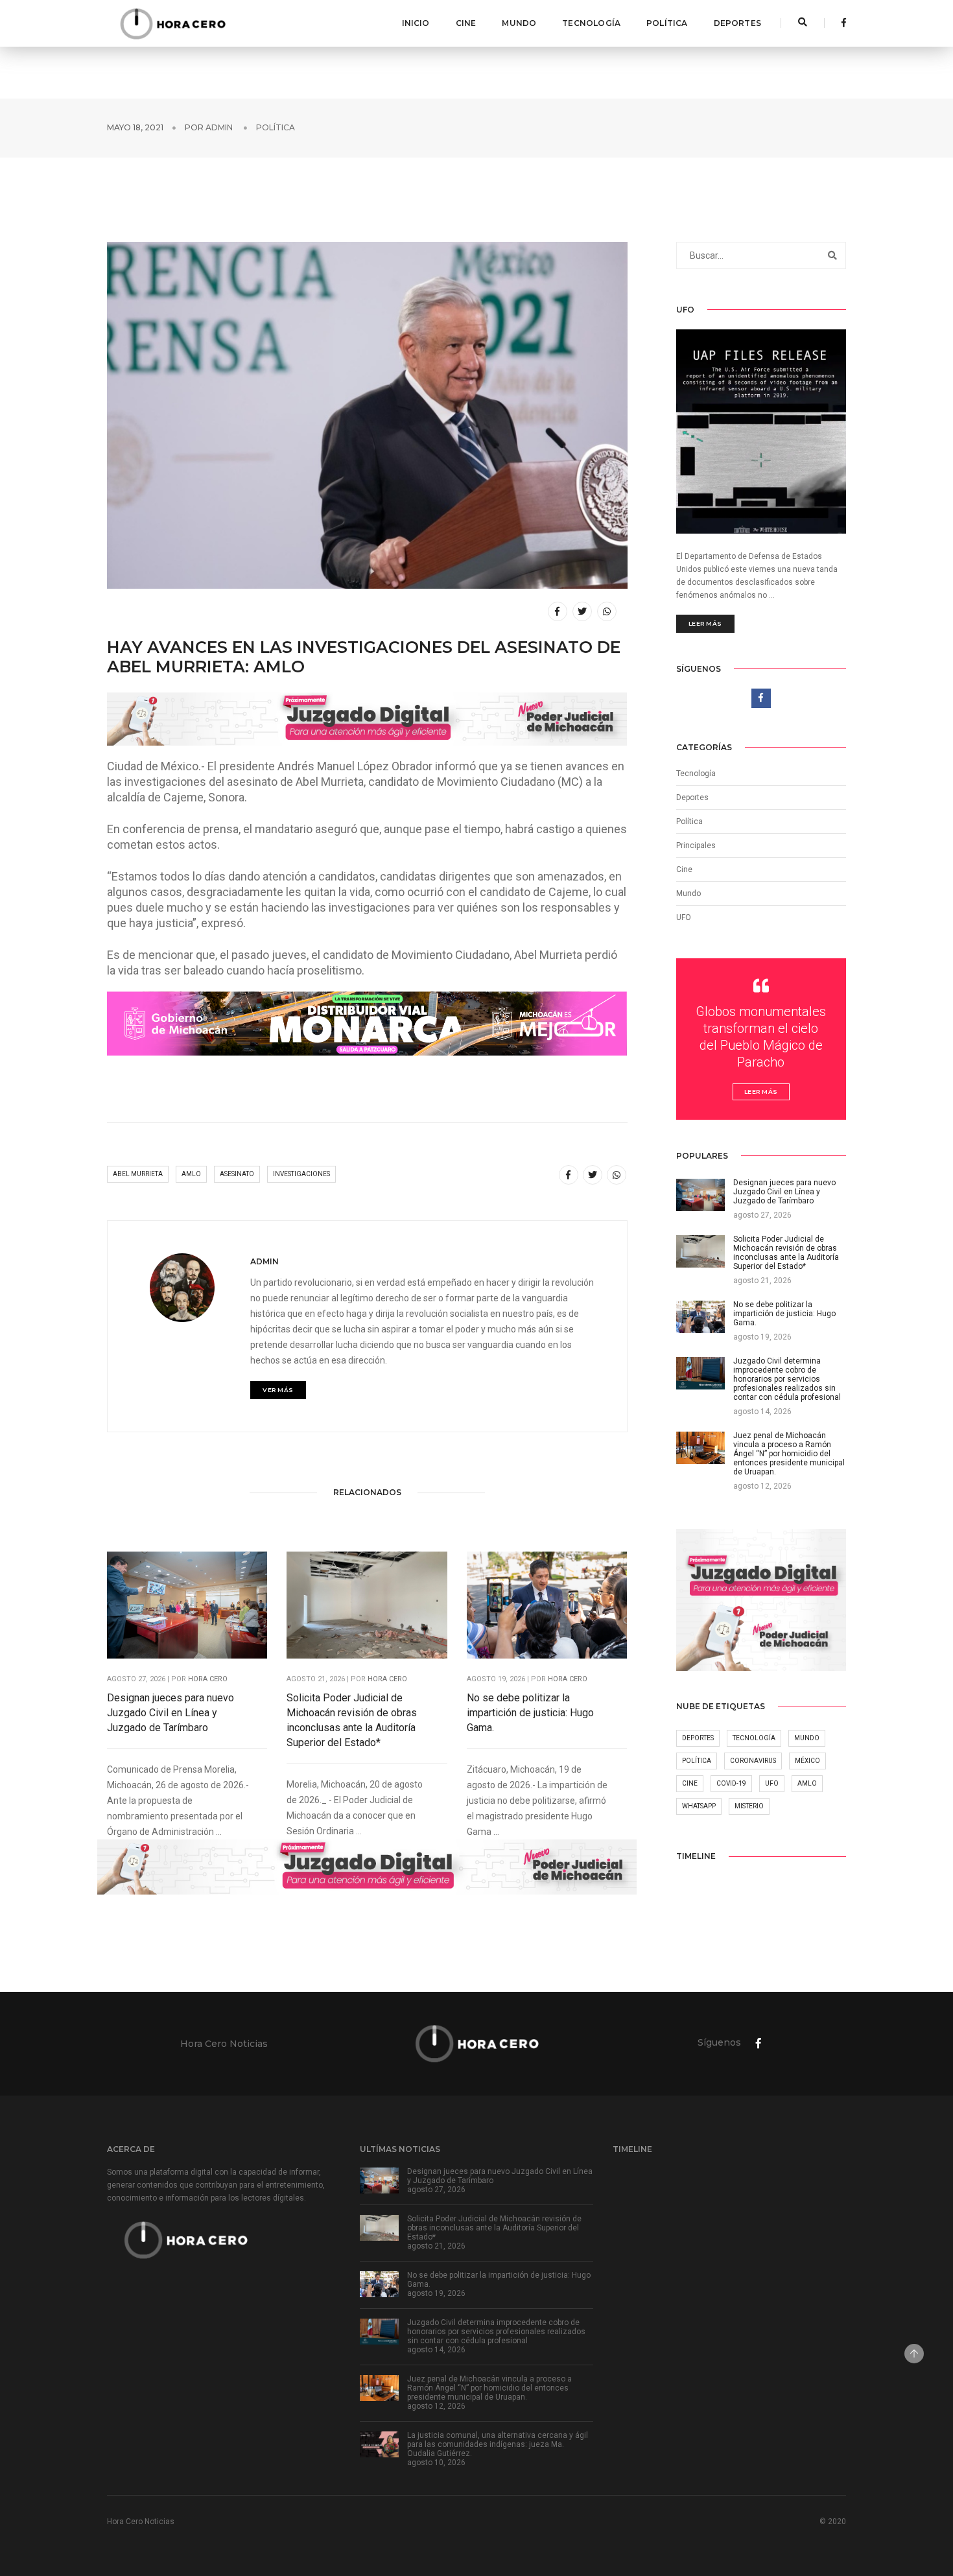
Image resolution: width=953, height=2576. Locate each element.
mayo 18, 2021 (135, 127)
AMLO (191, 1174)
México (807, 1761)
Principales (696, 845)
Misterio (749, 1806)
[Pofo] (172, 23)
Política (667, 23)
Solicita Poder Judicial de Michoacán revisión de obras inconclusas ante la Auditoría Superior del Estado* (352, 1720)
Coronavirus (753, 1761)
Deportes (737, 23)
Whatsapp (699, 1806)
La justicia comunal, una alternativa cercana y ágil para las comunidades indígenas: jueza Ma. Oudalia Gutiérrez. (498, 2444)
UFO (684, 917)
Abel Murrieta (138, 1174)
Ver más (278, 1390)
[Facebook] (840, 23)
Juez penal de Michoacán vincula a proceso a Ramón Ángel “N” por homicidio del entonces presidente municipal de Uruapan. (489, 2388)
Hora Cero (208, 1679)
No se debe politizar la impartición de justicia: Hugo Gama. (530, 1713)
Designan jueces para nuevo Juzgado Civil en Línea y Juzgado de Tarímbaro (171, 1713)
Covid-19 (731, 1783)
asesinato (237, 1174)
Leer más (705, 623)
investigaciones (301, 1174)
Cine (466, 23)
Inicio (416, 23)
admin (219, 127)
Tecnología (591, 23)
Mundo (519, 23)
